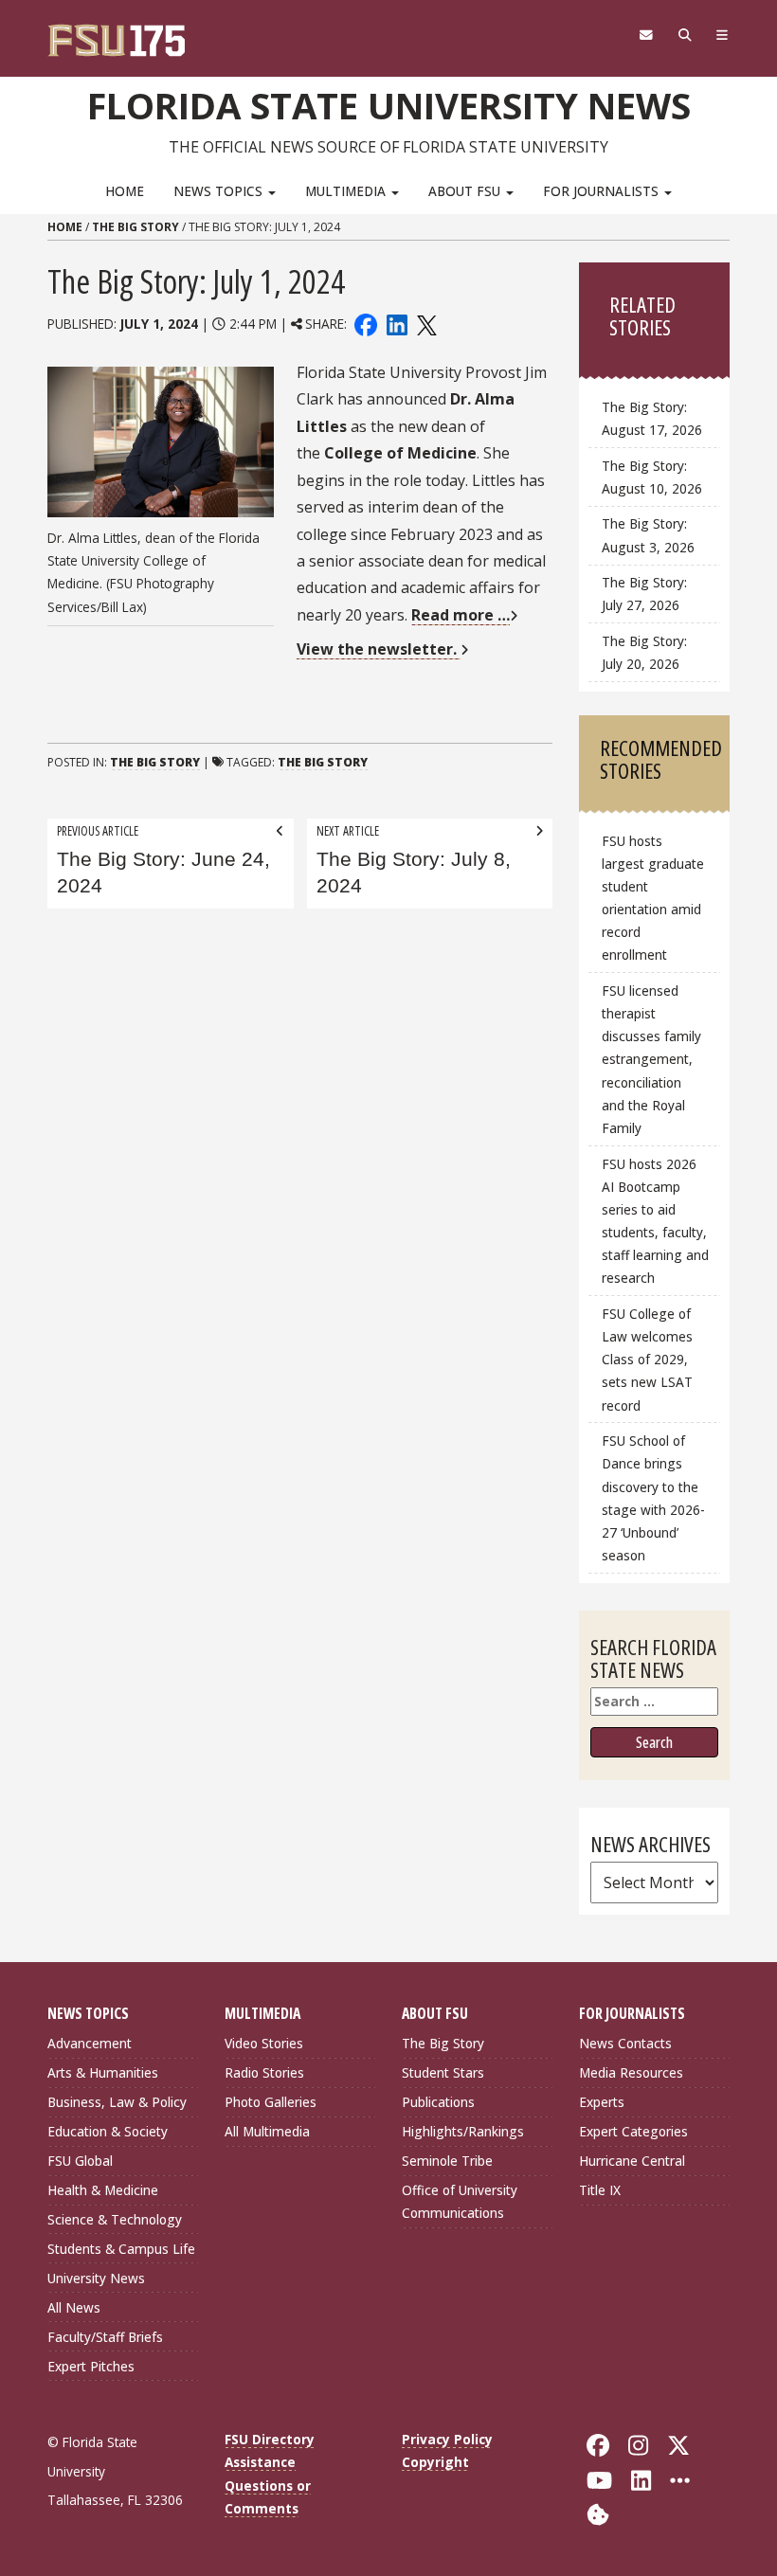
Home (125, 191)
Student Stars (443, 2072)
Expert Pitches (91, 2366)
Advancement (90, 2043)
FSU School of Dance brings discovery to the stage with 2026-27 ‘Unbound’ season (653, 1498)
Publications (438, 2102)
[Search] (685, 35)
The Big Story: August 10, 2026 (652, 477)
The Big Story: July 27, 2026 (644, 594)
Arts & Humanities (103, 2072)
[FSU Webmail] (646, 35)
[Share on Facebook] (366, 324)
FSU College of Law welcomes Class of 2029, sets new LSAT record (647, 1360)
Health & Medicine (103, 2190)
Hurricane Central (632, 2161)
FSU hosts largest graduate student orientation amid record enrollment (653, 898)
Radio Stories (264, 2072)
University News (96, 2278)
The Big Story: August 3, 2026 (648, 535)
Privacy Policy (447, 2439)
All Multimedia (267, 2131)
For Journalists (603, 191)
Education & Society (108, 2131)
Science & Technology (115, 2219)
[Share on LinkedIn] (396, 324)
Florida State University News (389, 105)
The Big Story (136, 227)
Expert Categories (633, 2131)
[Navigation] (723, 35)
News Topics (220, 191)
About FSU (466, 191)
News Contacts (625, 2043)
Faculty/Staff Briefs (105, 2337)
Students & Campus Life (121, 2249)
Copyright (435, 2462)
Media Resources (631, 2072)
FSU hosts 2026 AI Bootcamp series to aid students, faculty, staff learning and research (655, 1221)
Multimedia (347, 191)
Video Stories (264, 2043)
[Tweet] (426, 324)
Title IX (600, 2190)
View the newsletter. (379, 649)
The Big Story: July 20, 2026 (644, 652)
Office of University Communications (460, 2201)
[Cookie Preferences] (598, 2513)
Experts (602, 2102)
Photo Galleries (271, 2102)
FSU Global (80, 2161)
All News (74, 2307)
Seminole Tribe (447, 2161)
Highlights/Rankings (463, 2131)
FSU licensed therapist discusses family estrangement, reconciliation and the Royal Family (651, 1059)
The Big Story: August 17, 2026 (652, 418)
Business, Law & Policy (117, 2102)
